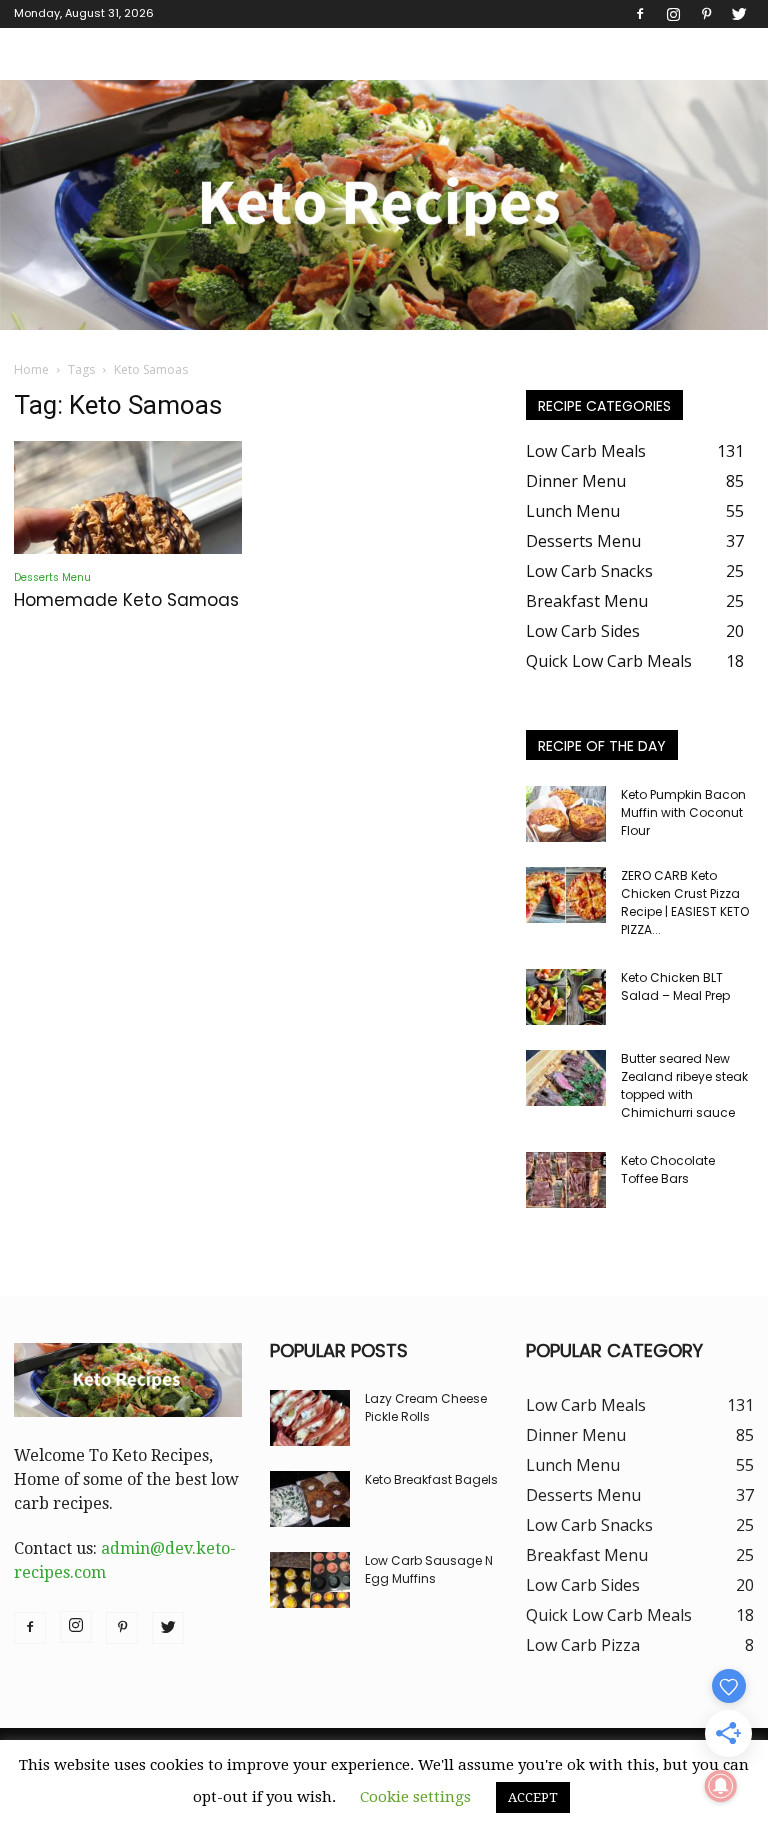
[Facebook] (640, 14)
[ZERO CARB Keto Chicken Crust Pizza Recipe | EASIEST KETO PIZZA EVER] (566, 895)
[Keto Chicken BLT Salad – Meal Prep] (566, 997)
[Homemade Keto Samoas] (128, 497)
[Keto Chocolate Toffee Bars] (566, 1180)
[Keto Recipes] (384, 205)
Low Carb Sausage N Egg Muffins (429, 1569)
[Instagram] (673, 14)
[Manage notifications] (721, 1786)
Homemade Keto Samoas (126, 600)
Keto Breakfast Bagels (431, 1479)
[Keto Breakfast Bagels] (310, 1499)
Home (31, 369)
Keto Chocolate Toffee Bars (668, 1169)
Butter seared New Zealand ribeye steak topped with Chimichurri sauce (684, 1085)
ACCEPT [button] (533, 1797)
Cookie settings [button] (415, 1797)
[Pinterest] (706, 14)
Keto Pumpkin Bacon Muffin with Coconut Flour (683, 812)
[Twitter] (739, 14)
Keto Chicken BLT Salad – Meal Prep (675, 986)
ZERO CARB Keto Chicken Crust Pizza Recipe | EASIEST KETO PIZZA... (685, 902)
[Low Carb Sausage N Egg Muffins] (310, 1580)
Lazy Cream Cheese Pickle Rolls (426, 1407)
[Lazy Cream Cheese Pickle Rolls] (310, 1418)
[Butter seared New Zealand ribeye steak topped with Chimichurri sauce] (566, 1078)
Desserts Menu (52, 577)
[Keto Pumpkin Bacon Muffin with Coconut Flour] (566, 814)
